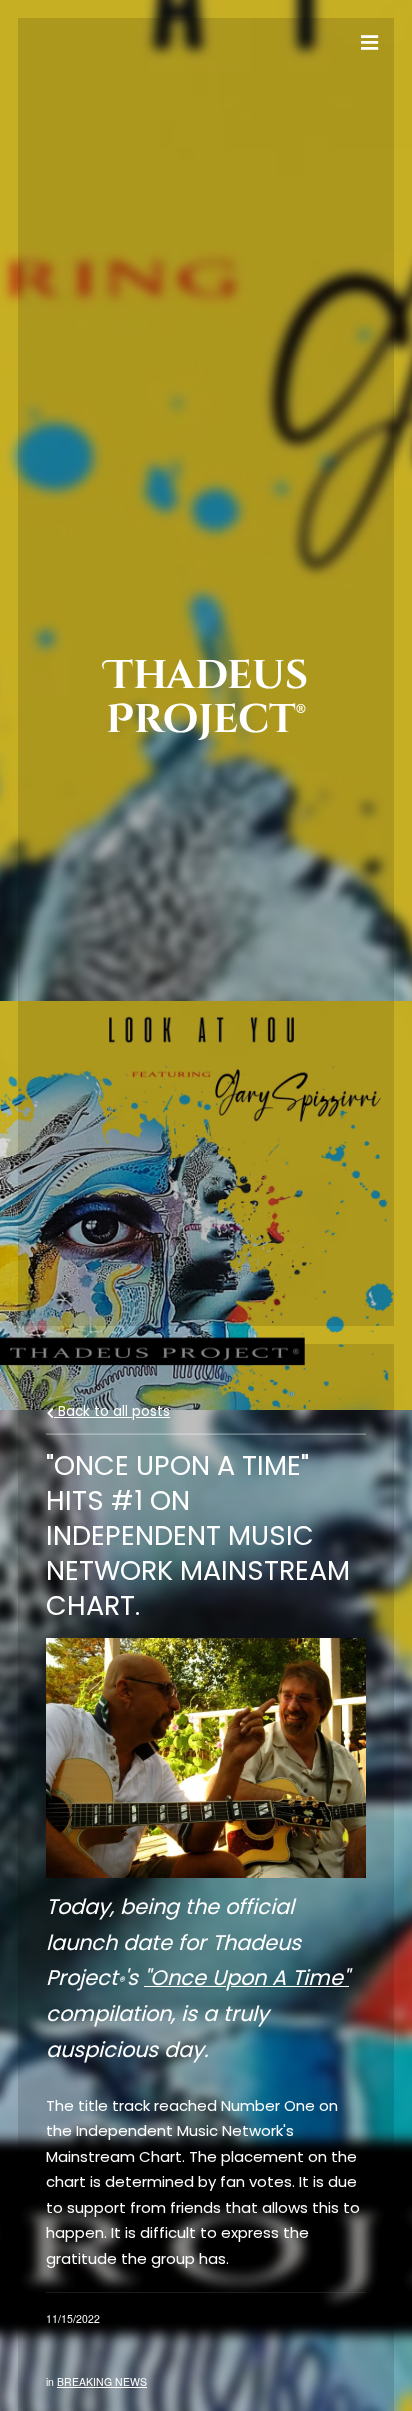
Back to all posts (112, 1411)
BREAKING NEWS (102, 2381)
